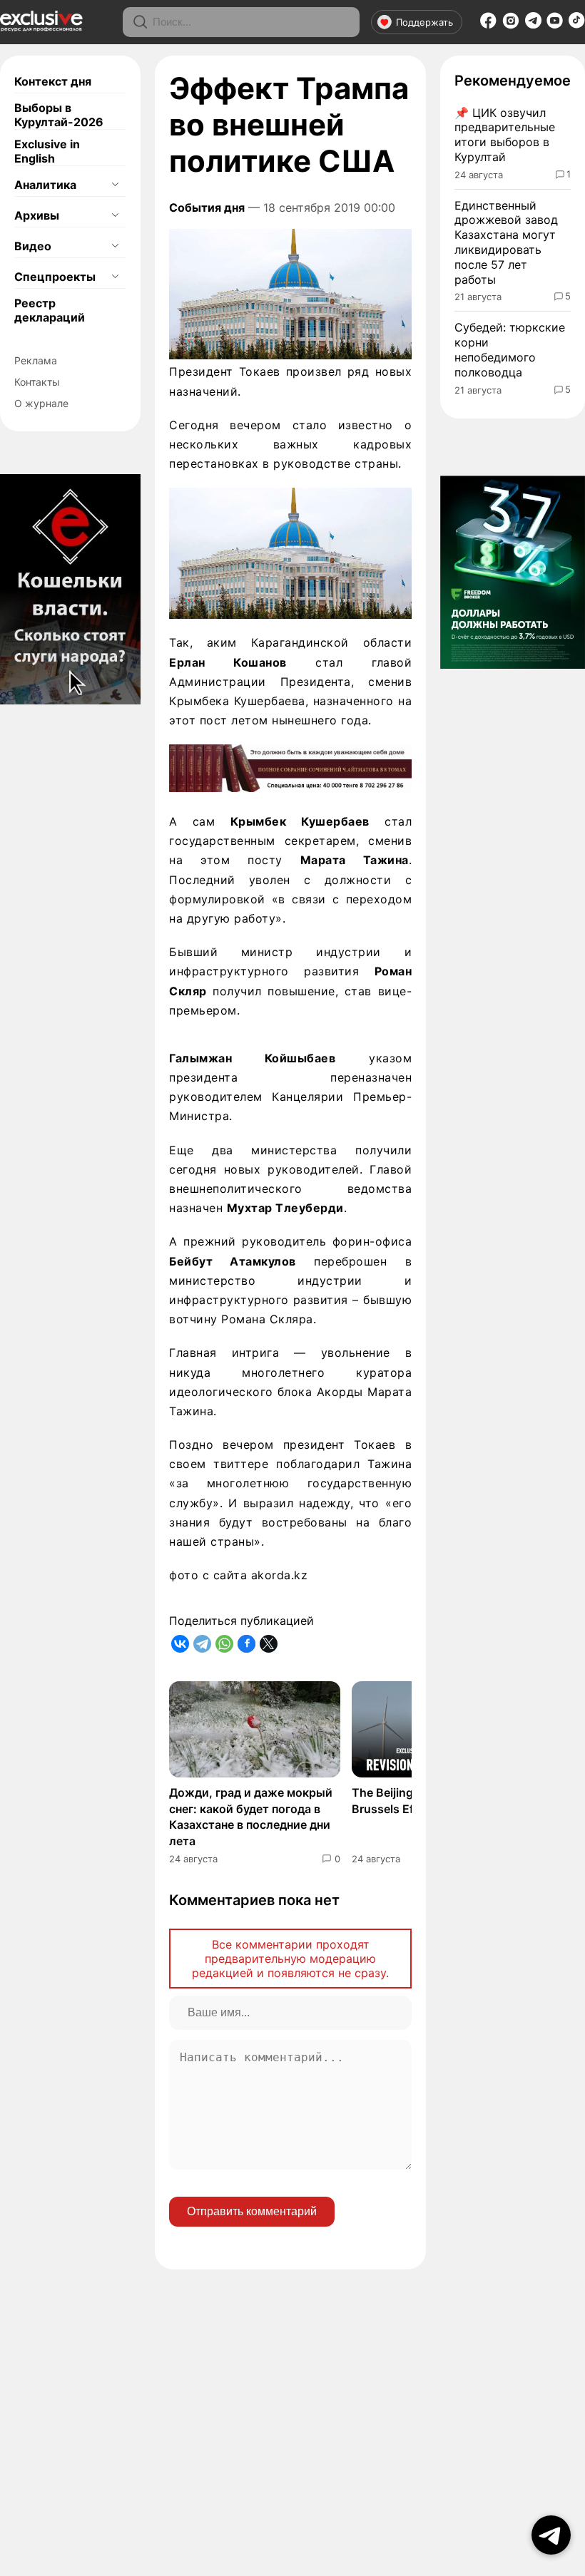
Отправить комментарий (252, 2211)
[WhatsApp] (224, 1644)
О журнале (41, 403)
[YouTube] (555, 25)
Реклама (36, 360)
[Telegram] (533, 24)
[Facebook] (488, 25)
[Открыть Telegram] (551, 2535)
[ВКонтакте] (180, 1644)
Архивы (37, 215)
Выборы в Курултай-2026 (59, 115)
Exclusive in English (47, 151)
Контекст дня (53, 81)
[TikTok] (577, 24)
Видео (33, 246)
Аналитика (45, 185)
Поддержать (424, 22)
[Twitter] (269, 1644)
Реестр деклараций (50, 310)
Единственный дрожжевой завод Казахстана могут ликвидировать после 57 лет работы (506, 242)
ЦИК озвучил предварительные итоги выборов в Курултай (505, 135)
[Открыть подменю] (115, 185)
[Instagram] (511, 25)
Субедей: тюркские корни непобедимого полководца (510, 349)
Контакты (37, 382)
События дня (207, 207)
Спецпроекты (55, 277)
